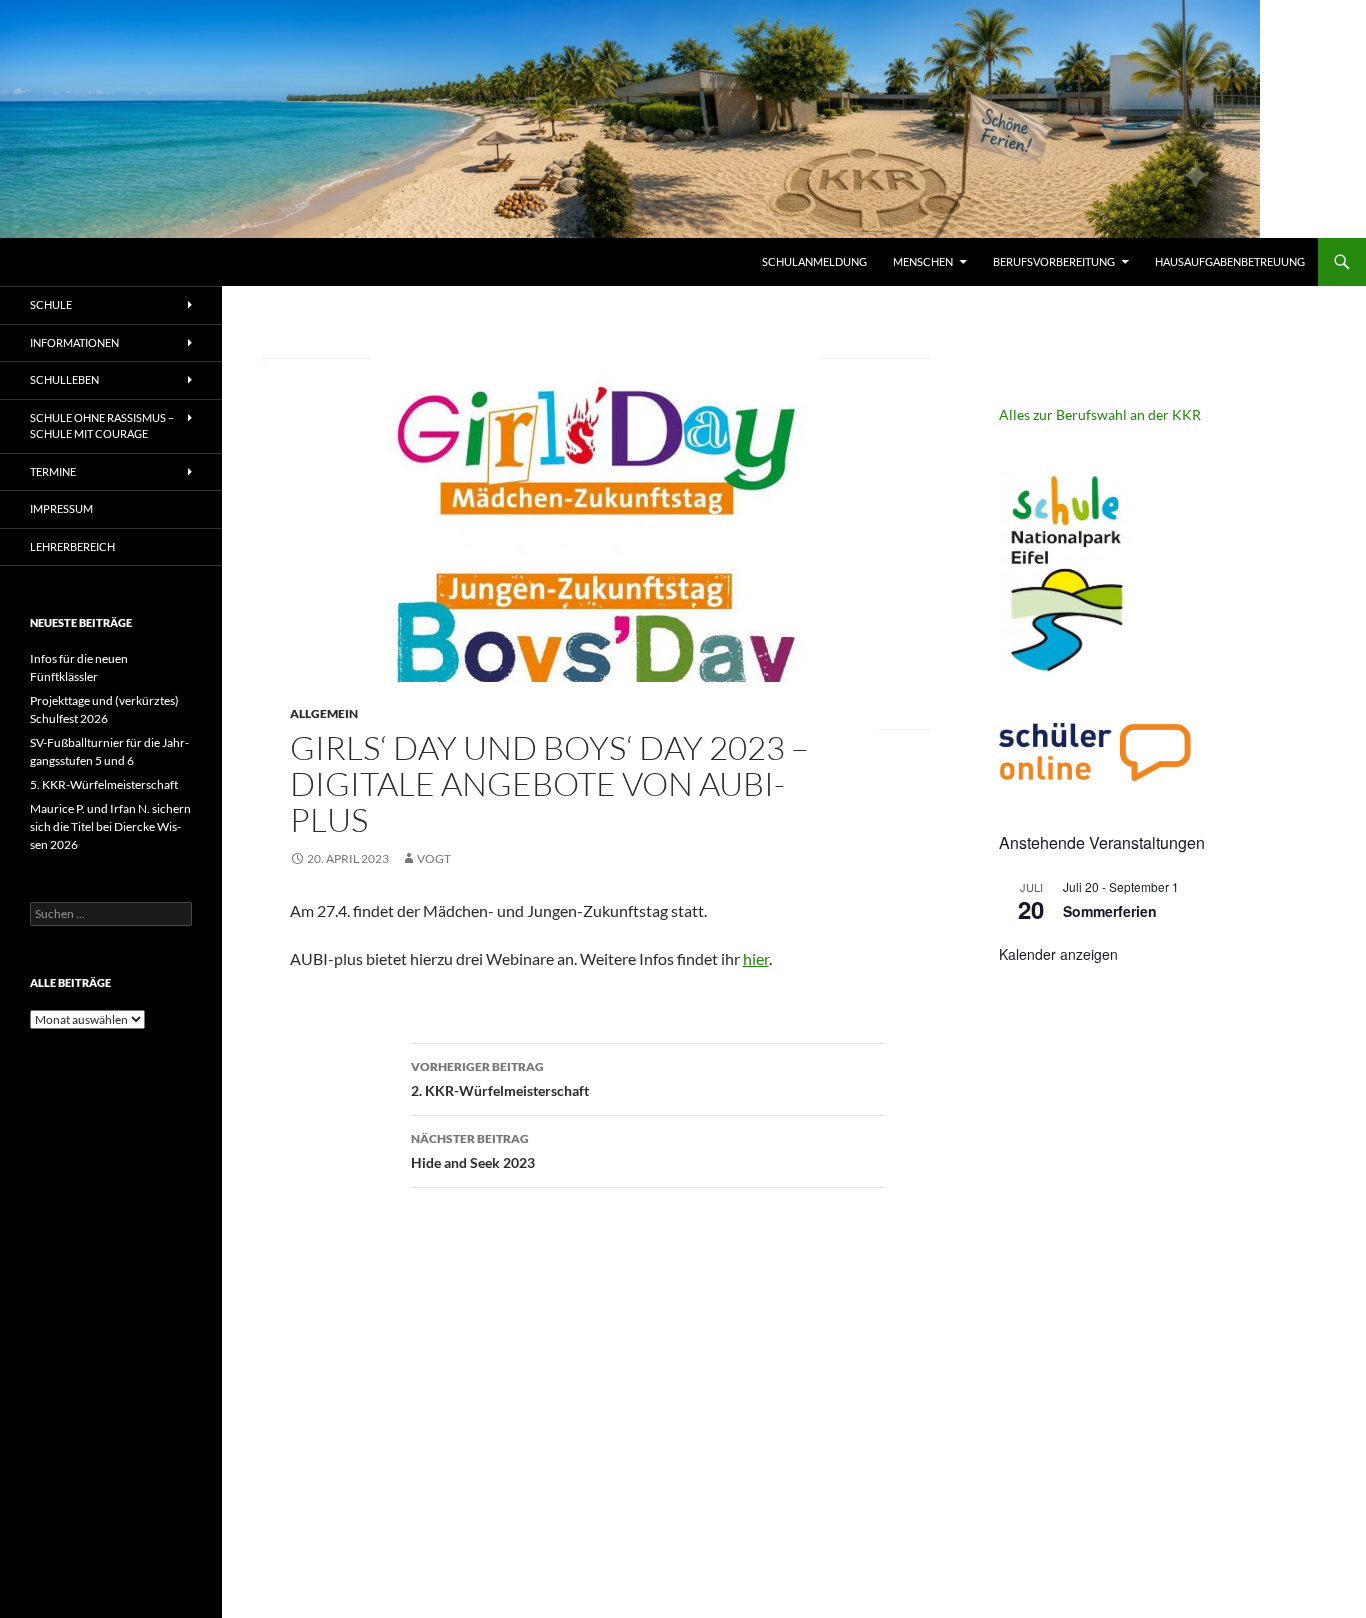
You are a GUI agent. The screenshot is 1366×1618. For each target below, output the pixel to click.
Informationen (74, 342)
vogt (434, 858)
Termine (53, 471)
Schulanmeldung (814, 261)
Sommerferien (1110, 911)
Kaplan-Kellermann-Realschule (155, 262)
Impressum (61, 508)
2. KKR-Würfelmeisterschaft (500, 1079)
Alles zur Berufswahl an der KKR (1100, 414)
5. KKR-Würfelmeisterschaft (104, 784)
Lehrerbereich (72, 546)
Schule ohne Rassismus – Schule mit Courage (102, 426)
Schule (51, 304)
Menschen (923, 261)
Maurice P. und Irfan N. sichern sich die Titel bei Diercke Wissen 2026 (110, 826)
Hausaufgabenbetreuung (1230, 261)
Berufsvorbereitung (1054, 261)
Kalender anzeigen (1058, 954)
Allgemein (324, 713)
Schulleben (64, 379)
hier (756, 958)
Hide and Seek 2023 (473, 1151)
